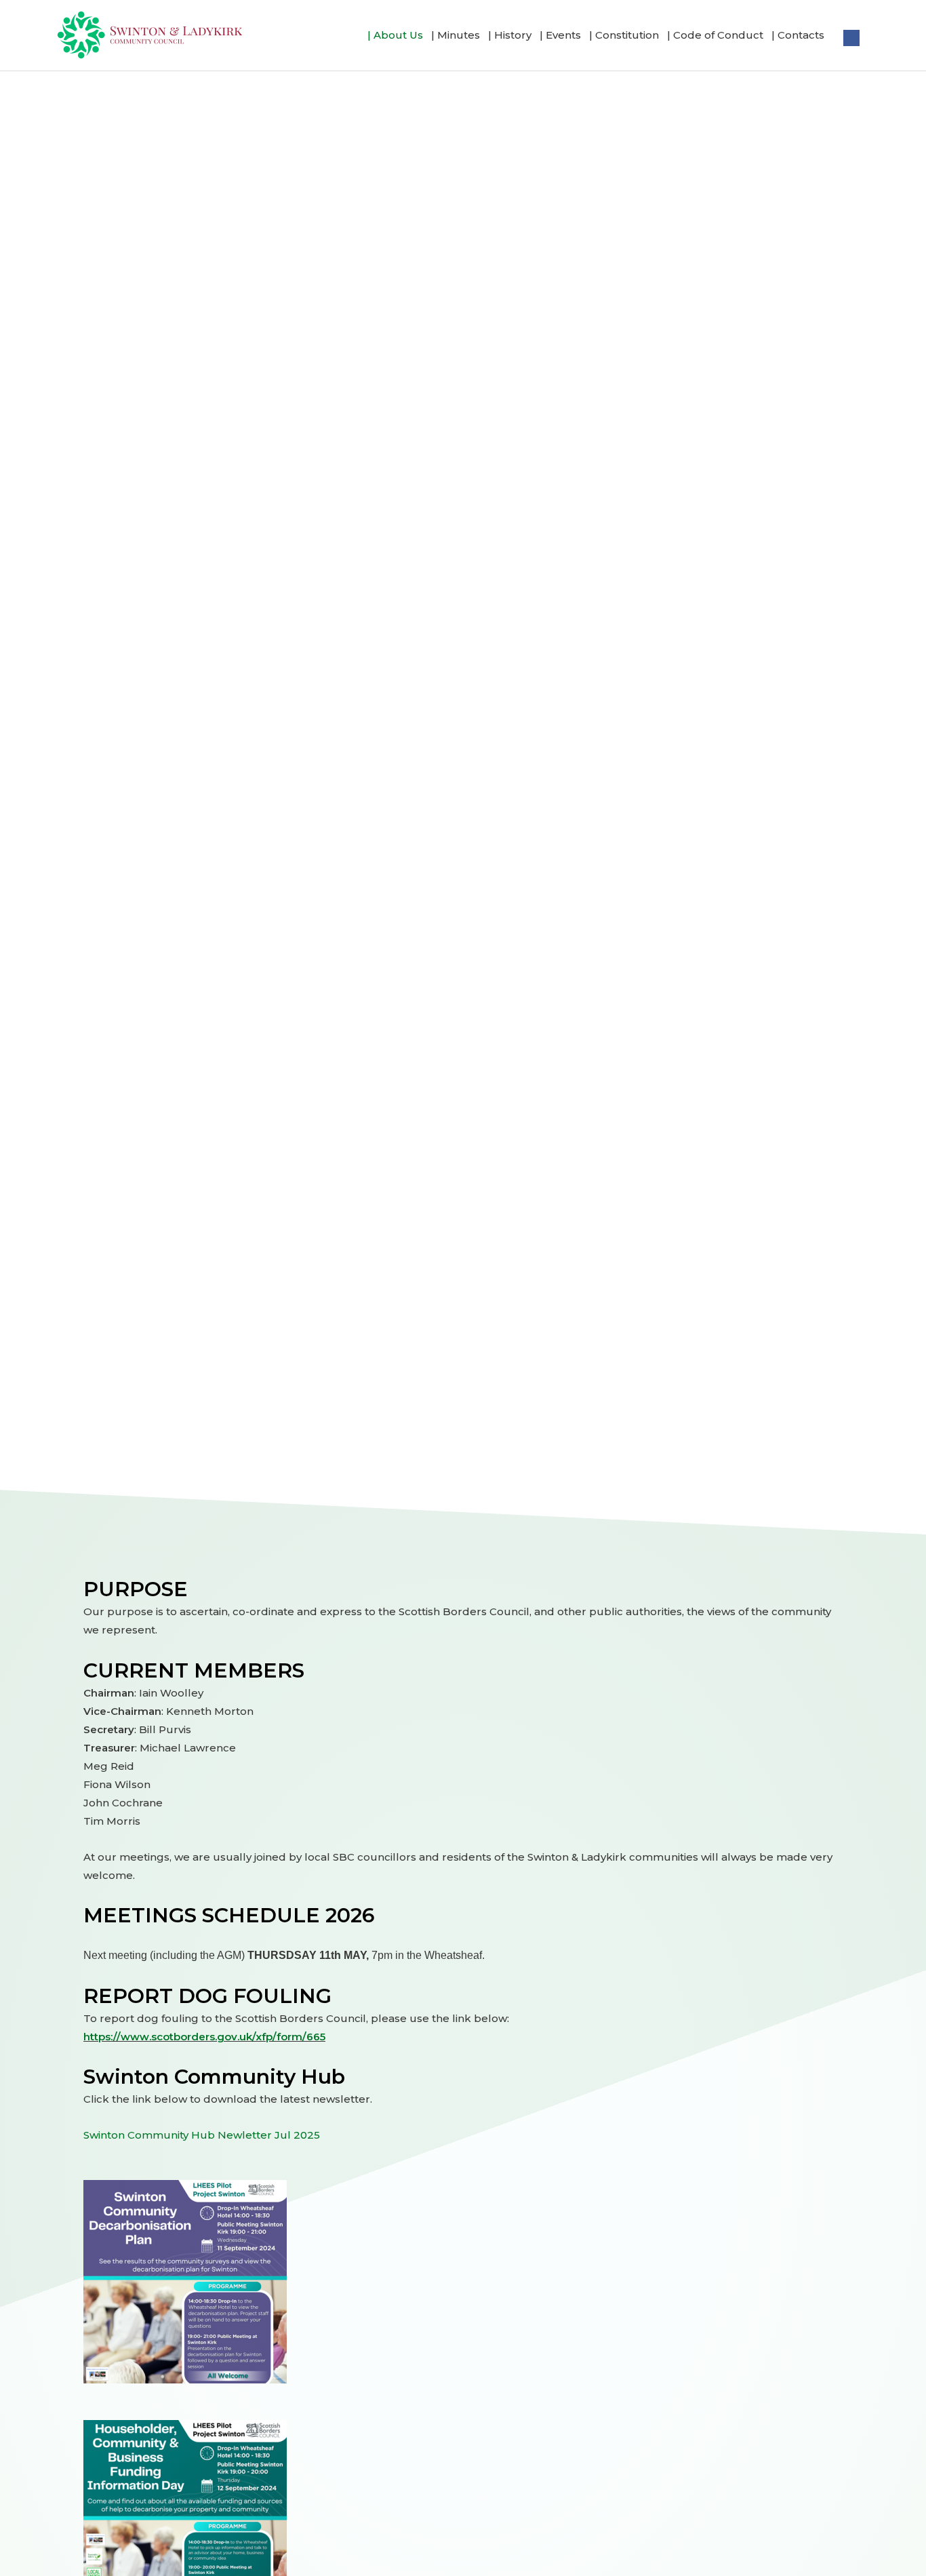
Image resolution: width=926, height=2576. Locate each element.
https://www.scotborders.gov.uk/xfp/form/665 (204, 2037)
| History (510, 35)
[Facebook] (851, 35)
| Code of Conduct (715, 35)
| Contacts (798, 35)
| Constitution (624, 35)
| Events (560, 35)
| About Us (395, 35)
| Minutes (456, 35)
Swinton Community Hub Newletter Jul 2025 (202, 2135)
